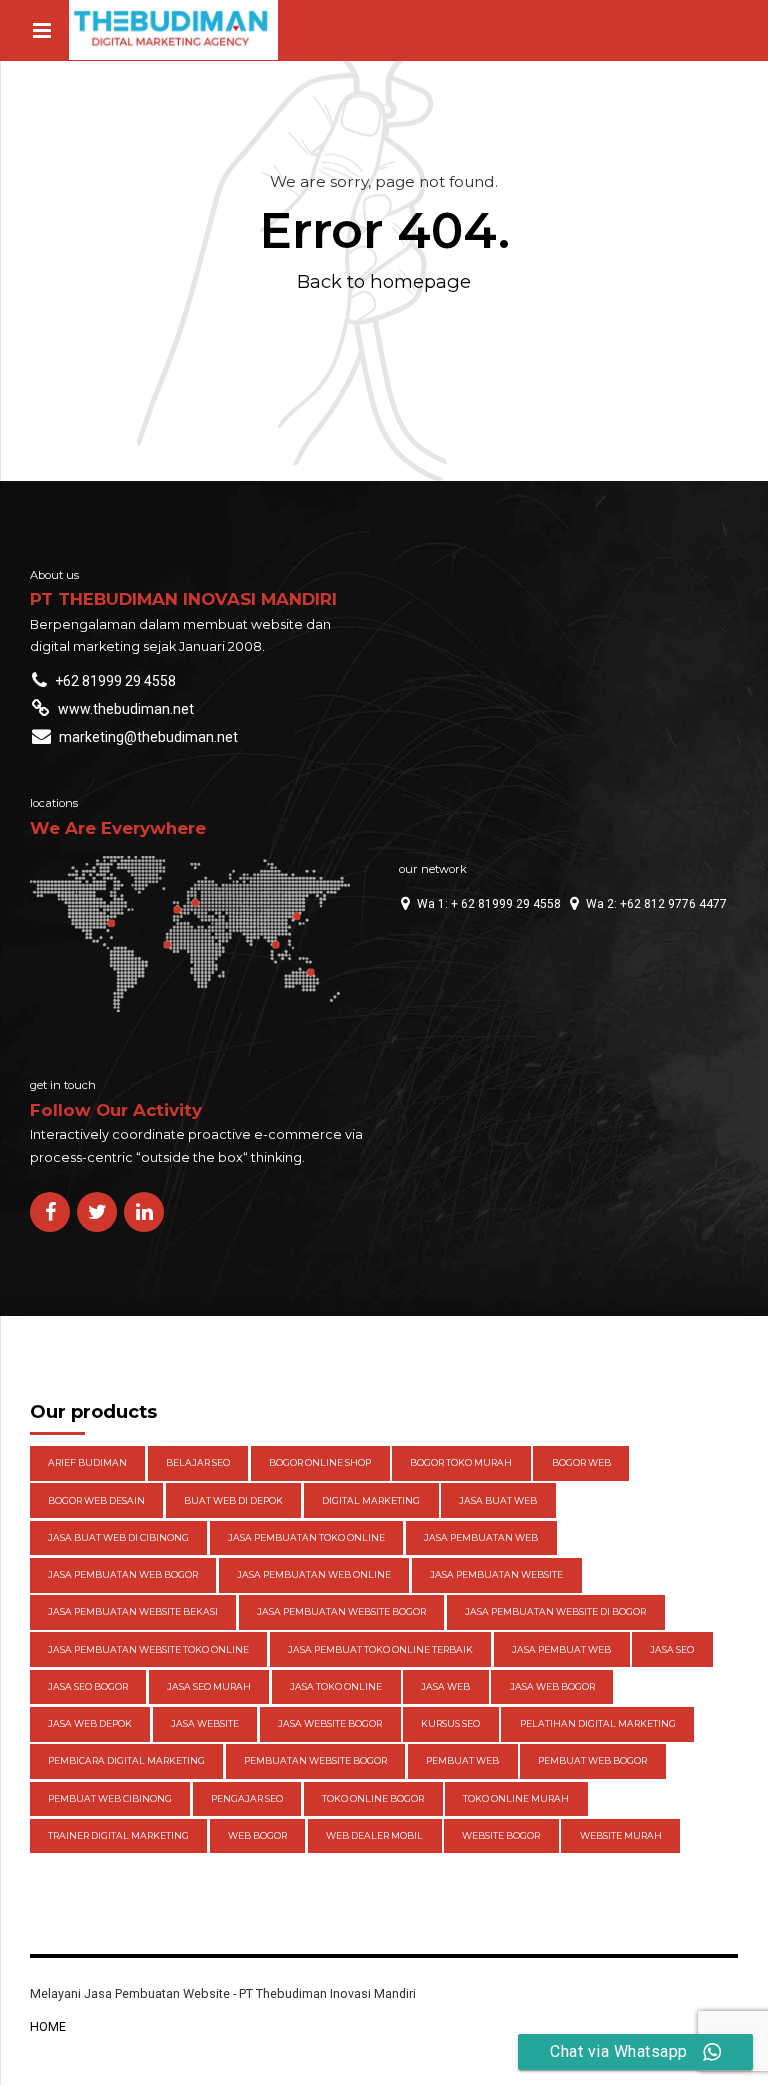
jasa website (205, 1723)
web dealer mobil (374, 1835)
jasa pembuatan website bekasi (133, 1611)
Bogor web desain (96, 1500)
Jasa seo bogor (88, 1686)
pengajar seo (247, 1798)
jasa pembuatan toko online (306, 1537)
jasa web (445, 1686)
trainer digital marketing (118, 1835)
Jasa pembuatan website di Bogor (555, 1611)
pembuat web (462, 1760)
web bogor (257, 1835)
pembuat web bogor (592, 1760)
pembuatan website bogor (315, 1760)
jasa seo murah (209, 1686)
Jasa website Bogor (330, 1723)
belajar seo (198, 1462)
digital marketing (371, 1500)
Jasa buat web (498, 1500)
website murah (621, 1835)
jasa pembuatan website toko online (148, 1649)
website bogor (501, 1835)
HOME (48, 2026)
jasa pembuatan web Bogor (123, 1574)
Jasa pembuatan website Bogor (341, 1611)
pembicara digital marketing (126, 1760)
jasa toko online (336, 1686)
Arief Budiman (87, 1462)
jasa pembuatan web (481, 1537)
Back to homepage (384, 281)
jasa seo (672, 1649)
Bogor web (581, 1462)
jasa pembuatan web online (314, 1574)
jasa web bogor (552, 1686)
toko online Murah (516, 1798)
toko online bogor (373, 1798)
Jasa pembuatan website (496, 1574)
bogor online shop (320, 1462)
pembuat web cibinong (110, 1798)
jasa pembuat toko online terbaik (380, 1649)
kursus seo (450, 1723)
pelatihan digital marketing (598, 1723)
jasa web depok (90, 1723)
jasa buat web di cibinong (118, 1537)
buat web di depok (233, 1500)
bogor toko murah (461, 1462)
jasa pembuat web (561, 1649)
